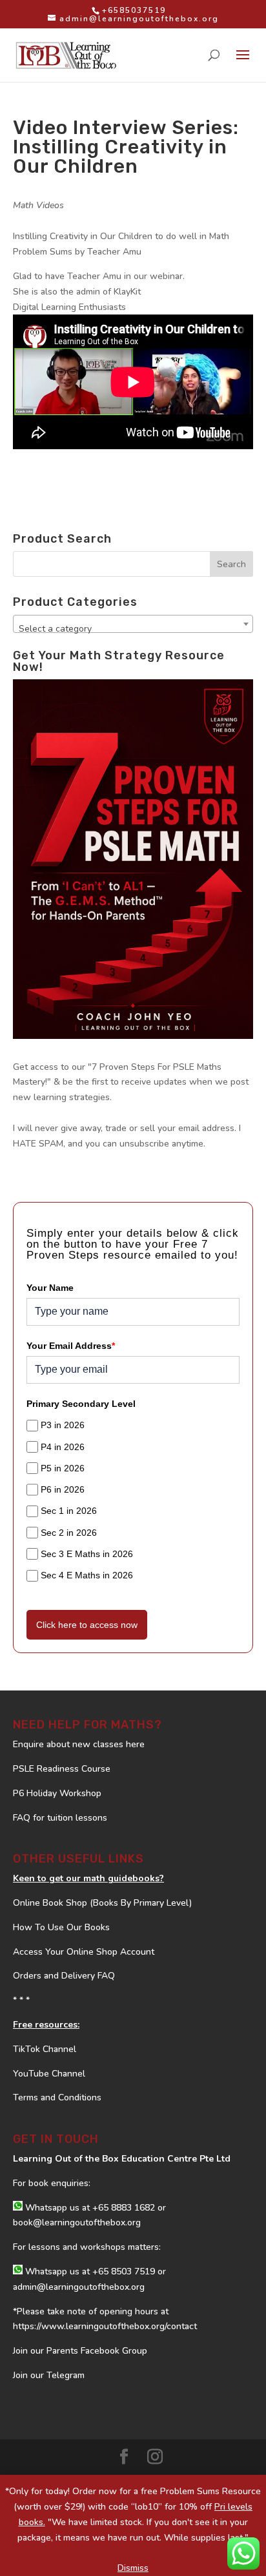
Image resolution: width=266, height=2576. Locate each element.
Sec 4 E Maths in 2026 (87, 1575)
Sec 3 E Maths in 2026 (87, 1554)
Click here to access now (87, 1625)
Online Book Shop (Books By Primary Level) (102, 1903)
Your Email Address (71, 1346)
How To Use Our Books (61, 1927)
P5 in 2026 (63, 1468)
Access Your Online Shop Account (84, 1952)
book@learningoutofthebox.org (77, 2223)
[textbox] (133, 629)
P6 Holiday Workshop (57, 1793)
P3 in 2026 (63, 1425)
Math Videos (38, 205)
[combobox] (133, 624)
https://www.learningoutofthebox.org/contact (105, 2326)
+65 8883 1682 (124, 2208)
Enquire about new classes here (79, 1744)
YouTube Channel (49, 2074)
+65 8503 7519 (124, 2271)
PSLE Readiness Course (62, 1769)
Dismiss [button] (133, 2568)
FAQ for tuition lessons (60, 1818)
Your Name (50, 1288)
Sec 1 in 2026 (69, 1511)
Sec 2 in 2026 (69, 1533)
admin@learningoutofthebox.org (79, 2287)
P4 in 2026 (63, 1447)
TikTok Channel (45, 2049)
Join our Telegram (49, 2375)
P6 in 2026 (63, 1489)
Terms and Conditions (57, 2097)
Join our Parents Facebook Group (80, 2351)
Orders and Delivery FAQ (64, 1976)
